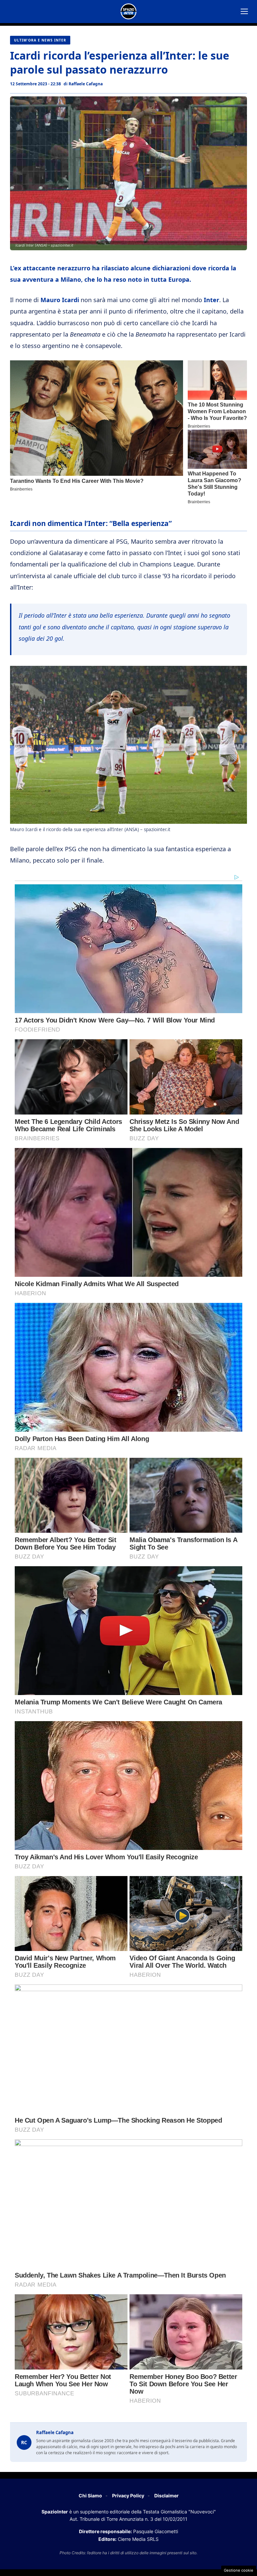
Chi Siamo (90, 2496)
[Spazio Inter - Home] (128, 11)
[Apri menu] (244, 11)
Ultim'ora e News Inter (40, 40)
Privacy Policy (128, 2496)
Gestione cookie (239, 2570)
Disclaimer (166, 2496)
